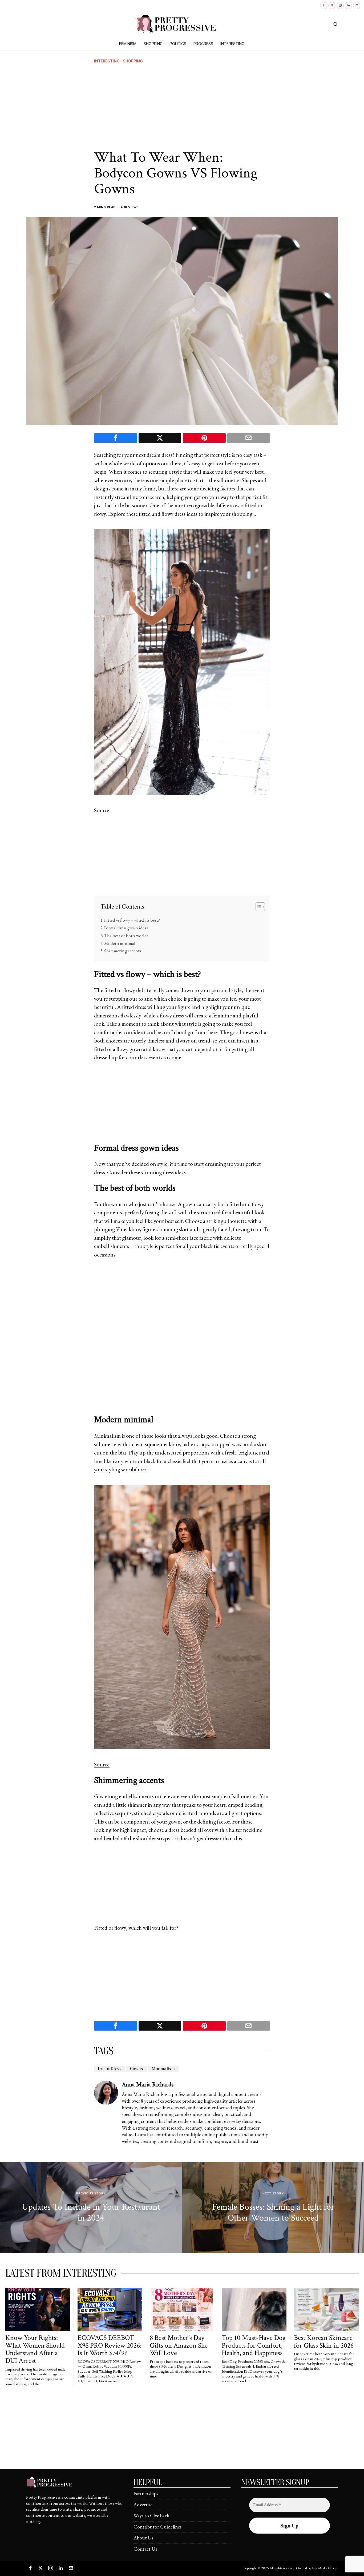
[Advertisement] (182, 107)
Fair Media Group (325, 2568)
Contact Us (145, 2549)
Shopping (133, 61)
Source (102, 810)
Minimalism (163, 2069)
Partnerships (146, 2493)
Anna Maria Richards (148, 2084)
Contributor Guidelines (157, 2527)
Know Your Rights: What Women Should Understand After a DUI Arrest (35, 2349)
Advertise (143, 2505)
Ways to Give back (151, 2516)
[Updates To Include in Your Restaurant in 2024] (91, 2207)
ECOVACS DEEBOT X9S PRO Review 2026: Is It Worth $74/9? (110, 2345)
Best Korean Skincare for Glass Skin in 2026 (324, 2342)
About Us (143, 2538)
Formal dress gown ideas (126, 928)
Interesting (107, 61)
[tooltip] (324, 5)
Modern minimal (120, 943)
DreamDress (110, 2069)
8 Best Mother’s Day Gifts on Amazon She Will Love (179, 2345)
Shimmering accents (123, 951)
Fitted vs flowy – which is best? (132, 920)
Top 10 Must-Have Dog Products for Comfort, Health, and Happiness (254, 2345)
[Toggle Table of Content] (258, 907)
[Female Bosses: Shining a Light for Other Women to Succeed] (273, 2207)
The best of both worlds (127, 936)
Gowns (137, 2069)
